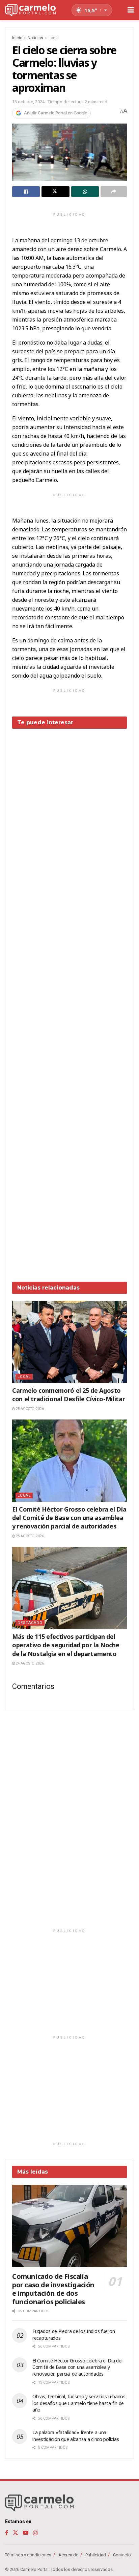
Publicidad (96, 2555)
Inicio (17, 38)
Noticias (35, 38)
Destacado (30, 1623)
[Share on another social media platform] (114, 192)
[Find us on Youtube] (26, 2533)
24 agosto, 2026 (30, 1663)
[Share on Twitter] (55, 192)
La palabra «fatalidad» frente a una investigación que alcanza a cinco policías (76, 2436)
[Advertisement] (69, 1000)
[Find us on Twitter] (16, 2533)
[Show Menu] (131, 10)
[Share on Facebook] (26, 192)
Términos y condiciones (28, 2555)
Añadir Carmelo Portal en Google (55, 113)
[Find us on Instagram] (35, 2533)
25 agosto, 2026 (30, 1409)
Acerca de (68, 2555)
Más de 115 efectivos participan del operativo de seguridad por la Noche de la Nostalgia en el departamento (66, 1645)
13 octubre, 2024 (28, 102)
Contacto (122, 2555)
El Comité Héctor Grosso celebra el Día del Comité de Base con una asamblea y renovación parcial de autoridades (69, 1518)
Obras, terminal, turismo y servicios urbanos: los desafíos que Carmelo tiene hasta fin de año (79, 2403)
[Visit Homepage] (30, 10)
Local (54, 38)
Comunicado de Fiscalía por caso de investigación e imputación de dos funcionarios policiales (53, 2289)
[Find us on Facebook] (7, 2533)
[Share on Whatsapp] (85, 192)
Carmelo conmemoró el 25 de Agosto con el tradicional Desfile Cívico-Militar (68, 1395)
